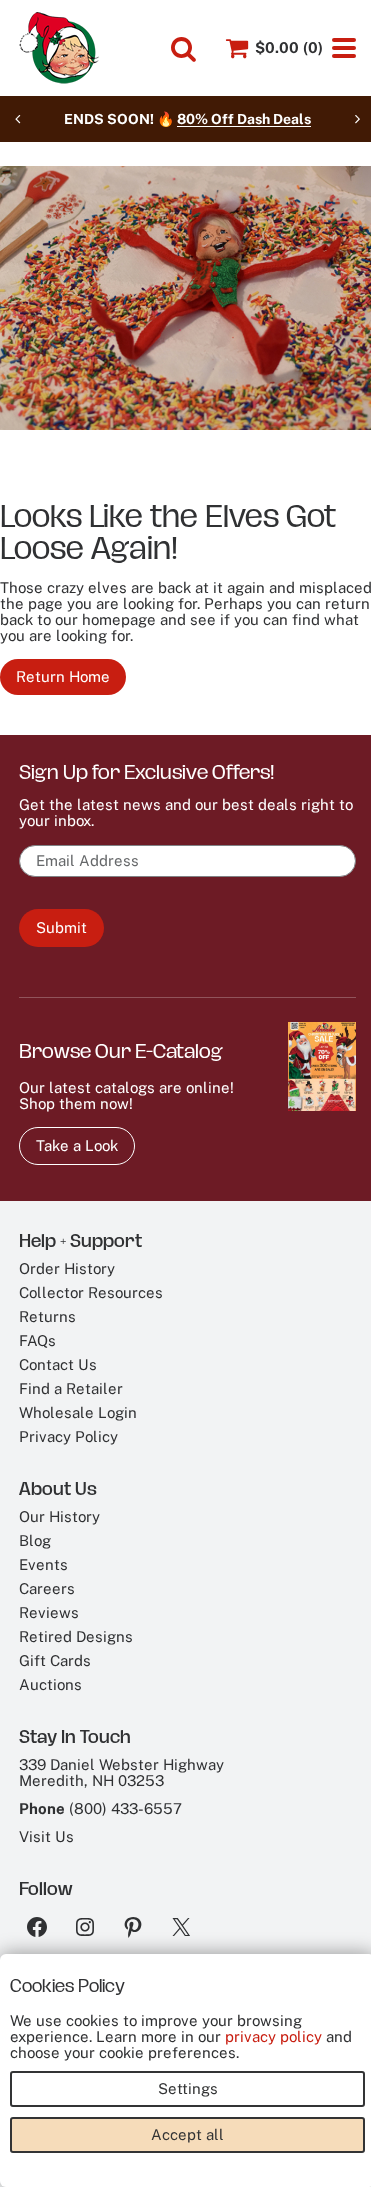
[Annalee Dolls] (59, 48)
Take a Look (77, 1145)
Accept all (187, 2134)
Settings (188, 2088)
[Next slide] (357, 119)
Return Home (63, 676)
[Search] (183, 49)
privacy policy (273, 2036)
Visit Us (46, 1836)
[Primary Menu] (344, 48)
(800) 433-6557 (125, 1808)
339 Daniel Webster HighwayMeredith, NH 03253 (121, 1772)
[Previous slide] (18, 119)
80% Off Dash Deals (244, 119)
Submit (61, 927)
